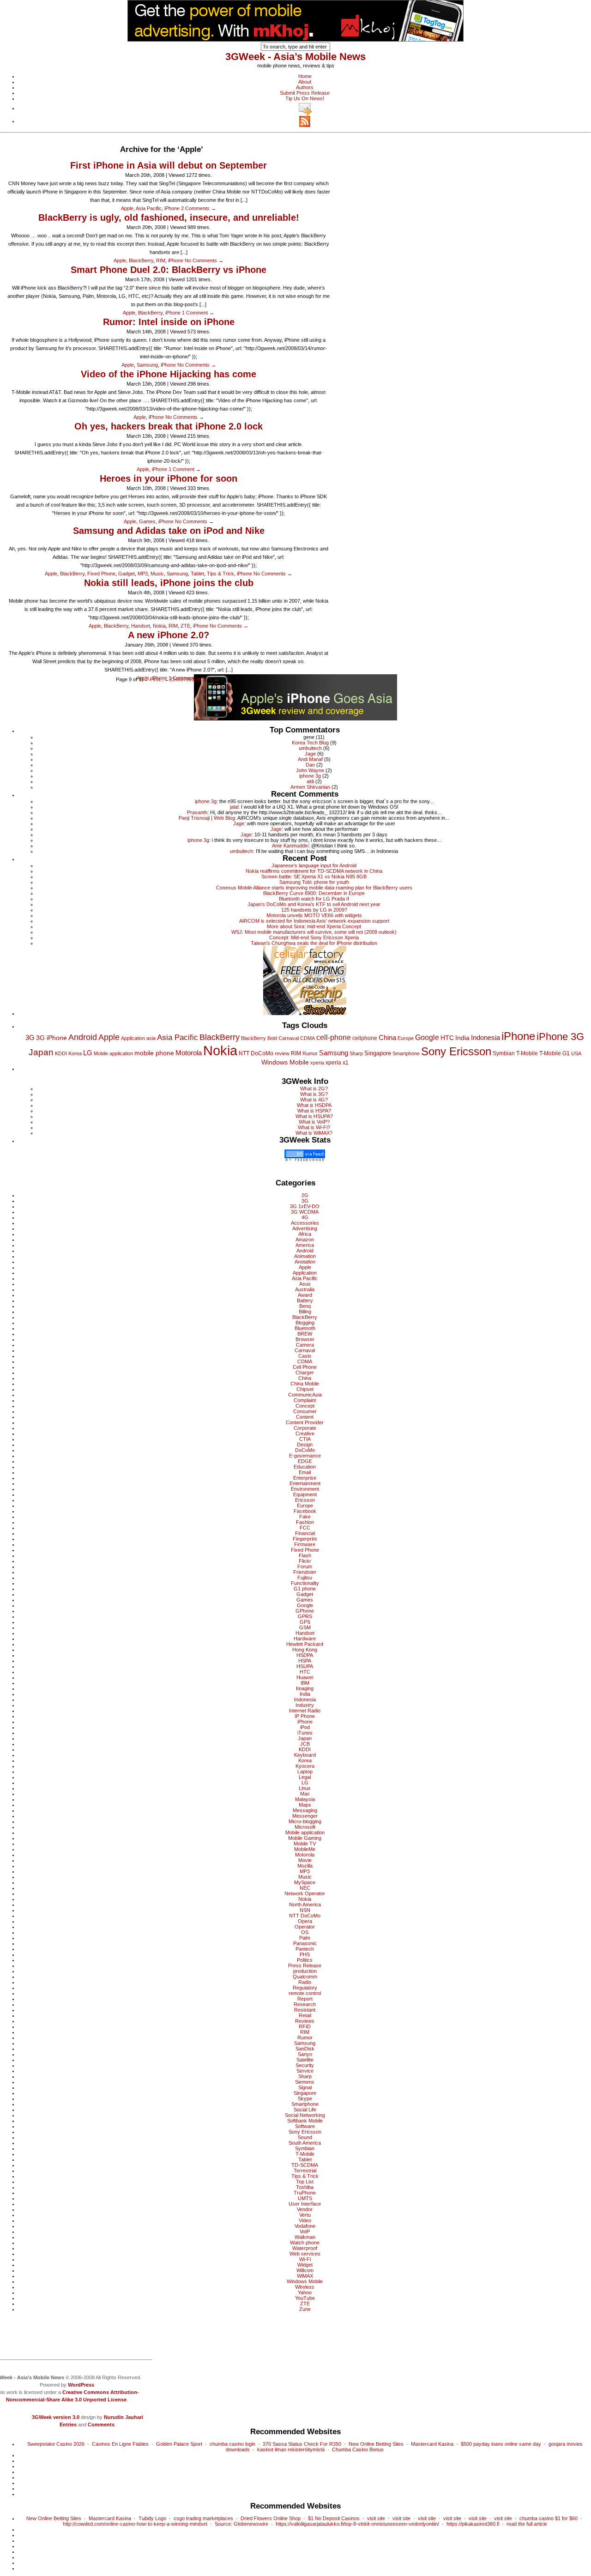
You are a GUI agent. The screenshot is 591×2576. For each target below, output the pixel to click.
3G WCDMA (305, 1212)
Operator (305, 1927)
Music (157, 574)
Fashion (305, 1522)
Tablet (197, 574)
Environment (305, 1489)
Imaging (305, 1688)
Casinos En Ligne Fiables (120, 2444)
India (462, 1038)
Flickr (305, 1561)
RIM (161, 260)
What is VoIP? (314, 1122)
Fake (305, 1517)
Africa (305, 1234)
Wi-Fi (305, 2259)
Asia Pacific (149, 208)
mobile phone (154, 1053)
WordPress (81, 2385)
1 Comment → (198, 313)
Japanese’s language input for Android (314, 865)
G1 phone (305, 1589)
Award (305, 1295)
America (305, 1245)
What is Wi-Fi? (314, 1127)
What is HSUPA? (314, 1116)
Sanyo (305, 2054)
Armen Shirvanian (310, 787)
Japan (41, 1052)
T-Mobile (527, 1053)
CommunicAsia (305, 1395)
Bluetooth (305, 1328)
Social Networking (305, 2115)
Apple (127, 208)
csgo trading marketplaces (203, 2518)
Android (83, 1037)
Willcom (305, 2270)
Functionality (305, 1583)
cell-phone (334, 1037)
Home (305, 76)
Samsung (147, 365)
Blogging (305, 1323)
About (305, 82)
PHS (305, 1954)
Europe (406, 1038)
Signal (305, 2087)
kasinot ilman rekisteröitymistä (291, 2449)
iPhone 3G (560, 1037)
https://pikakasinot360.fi (473, 2524)
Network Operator (305, 1893)
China (387, 1038)
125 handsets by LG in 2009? (314, 910)
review (282, 1053)
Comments (101, 2425)
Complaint (305, 1400)
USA (576, 1053)
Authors (305, 87)
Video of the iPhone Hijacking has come (169, 374)
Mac (305, 1794)
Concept (305, 1406)
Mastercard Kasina (432, 2444)
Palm (305, 1938)
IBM (305, 1683)
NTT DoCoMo (256, 1053)
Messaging (305, 1810)
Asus (305, 1284)
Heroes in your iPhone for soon (169, 478)
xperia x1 (337, 1063)
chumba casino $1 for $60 (549, 2518)
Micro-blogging (305, 1821)
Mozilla (305, 1866)
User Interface (305, 2204)
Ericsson (305, 1500)
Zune (305, 2309)
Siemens (305, 2082)
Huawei (305, 1677)
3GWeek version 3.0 (56, 2417)
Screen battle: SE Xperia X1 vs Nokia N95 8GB (314, 877)
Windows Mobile (285, 1062)
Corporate (305, 1428)
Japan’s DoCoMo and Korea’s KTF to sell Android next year (314, 904)
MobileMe (305, 1849)
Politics (305, 1960)
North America (305, 1905)
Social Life (305, 2110)
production (305, 1971)
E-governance (305, 1456)
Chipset (305, 1389)
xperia (317, 1063)
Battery (305, 1300)
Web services (305, 2254)
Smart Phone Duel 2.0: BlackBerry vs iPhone (169, 270)
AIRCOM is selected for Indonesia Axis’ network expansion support (314, 921)
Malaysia (305, 1799)
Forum (305, 1566)
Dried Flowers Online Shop (271, 2518)
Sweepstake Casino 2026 (56, 2444)
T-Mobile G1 (555, 1053)
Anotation (305, 1262)
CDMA (308, 1038)
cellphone (365, 1038)
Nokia (159, 626)
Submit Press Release (305, 93)
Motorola (189, 1053)
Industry (305, 1705)
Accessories (305, 1223)
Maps (305, 1805)
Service (305, 2071)
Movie (305, 1860)
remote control (305, 1993)
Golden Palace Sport (179, 2444)
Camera (305, 1345)
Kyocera (305, 1766)
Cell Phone (305, 1367)
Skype (305, 2098)
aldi (310, 781)
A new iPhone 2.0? (169, 635)
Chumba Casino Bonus (358, 2449)
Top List (305, 2182)
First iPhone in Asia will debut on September (169, 165)
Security (305, 2065)
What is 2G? (314, 1088)
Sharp (356, 1053)
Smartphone (406, 1053)
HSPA (305, 1661)
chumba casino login (232, 2444)
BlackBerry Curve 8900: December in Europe (314, 893)
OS (305, 1932)
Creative (305, 1433)
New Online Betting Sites (376, 2444)
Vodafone (305, 2226)
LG (88, 1053)
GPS (305, 1622)
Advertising (305, 1228)
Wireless (305, 2287)
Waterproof (305, 2248)
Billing (305, 1312)
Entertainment (305, 1483)
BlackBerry (141, 260)
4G (305, 1217)
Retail (305, 2015)
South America (305, 2143)
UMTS (305, 2198)
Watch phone (305, 2243)
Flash (305, 1555)
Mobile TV (305, 1844)
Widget (305, 2265)
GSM (305, 1627)
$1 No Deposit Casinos (334, 2518)
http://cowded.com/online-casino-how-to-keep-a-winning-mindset (135, 2524)
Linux (305, 1788)
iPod (305, 1727)
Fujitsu (305, 1578)
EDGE (305, 1461)
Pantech (305, 1949)
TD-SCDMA (305, 2165)
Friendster (305, 1572)
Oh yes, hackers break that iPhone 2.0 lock (169, 426)
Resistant (305, 2010)
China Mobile (305, 1384)
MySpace (305, 1882)
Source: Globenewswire (241, 2524)
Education (305, 1467)
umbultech (310, 748)
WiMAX (305, 2276)
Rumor (310, 1053)
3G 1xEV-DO (305, 1206)
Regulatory (305, 1988)
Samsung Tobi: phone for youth (314, 882)
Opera (305, 1921)
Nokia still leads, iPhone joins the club (169, 583)
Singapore (378, 1053)
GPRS (305, 1616)
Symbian (504, 1053)
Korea (75, 1053)
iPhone (172, 208)
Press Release (305, 1965)
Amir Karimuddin (290, 846)
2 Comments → (199, 208)
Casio (305, 1356)
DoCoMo (305, 1450)
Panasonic (305, 1943)
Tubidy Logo (152, 2518)
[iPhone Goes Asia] (295, 696)
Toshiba (305, 2187)
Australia (305, 1289)
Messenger (305, 1816)
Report (305, 1999)
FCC (305, 1528)
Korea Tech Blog (310, 743)
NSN (305, 1910)
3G (30, 1037)
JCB (305, 1744)
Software (305, 2126)
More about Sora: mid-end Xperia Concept (314, 926)
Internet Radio (305, 1711)
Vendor (305, 2209)
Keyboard (305, 1755)
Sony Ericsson (456, 1051)
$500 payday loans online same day (501, 2444)
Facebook (305, 1511)
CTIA (305, 1439)
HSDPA (305, 1655)
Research (305, 2004)
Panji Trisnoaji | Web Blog (207, 818)
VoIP (305, 2231)
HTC (447, 1038)
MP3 (143, 574)
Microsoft (305, 1827)
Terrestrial (305, 2171)
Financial (305, 1533)
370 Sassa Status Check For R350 (302, 2444)
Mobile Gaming (305, 1838)
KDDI (61, 1053)
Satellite (305, 2060)
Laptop (305, 1772)
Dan (310, 765)
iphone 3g (310, 776)
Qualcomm (305, 1977)
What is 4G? (314, 1100)
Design (305, 1445)
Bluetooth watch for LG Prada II (314, 899)
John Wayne (310, 770)
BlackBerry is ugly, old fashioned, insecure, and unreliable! (169, 218)
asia (151, 1038)
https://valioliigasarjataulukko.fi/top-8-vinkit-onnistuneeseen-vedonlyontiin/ (357, 2524)
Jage (310, 754)
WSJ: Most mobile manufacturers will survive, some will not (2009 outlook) (314, 932)
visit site (376, 2518)
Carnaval (289, 1038)
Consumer (305, 1411)
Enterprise (305, 1478)
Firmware (305, 1544)
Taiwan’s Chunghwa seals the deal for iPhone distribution (314, 943)
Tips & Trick (220, 574)
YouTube (305, 2298)
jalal (234, 807)
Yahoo (305, 2292)
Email (305, 1472)
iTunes (305, 1733)
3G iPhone (51, 1038)
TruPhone (305, 2193)
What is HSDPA (314, 1105)
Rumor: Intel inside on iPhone (169, 322)
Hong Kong (305, 1650)
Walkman (305, 2237)
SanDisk (305, 2049)
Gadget (127, 574)
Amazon (305, 1240)
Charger (305, 1373)
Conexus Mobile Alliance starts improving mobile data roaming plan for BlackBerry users (314, 888)
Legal (305, 1777)
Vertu (305, 2215)
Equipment (305, 1494)
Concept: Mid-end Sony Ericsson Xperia (314, 937)
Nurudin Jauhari (124, 2417)
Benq (305, 1306)
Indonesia (485, 1038)
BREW (305, 1334)
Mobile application (113, 1053)
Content (305, 1417)
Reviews (305, 2021)
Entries (68, 2425)
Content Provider (305, 1422)
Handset (141, 626)
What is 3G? (314, 1094)
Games (147, 521)
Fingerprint (305, 1539)
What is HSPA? (314, 1111)
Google (427, 1037)
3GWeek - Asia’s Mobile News (295, 57)
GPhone (305, 1611)
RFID (305, 2026)
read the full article (527, 2524)
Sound (305, 2137)
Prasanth (197, 812)
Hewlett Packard (305, 1644)
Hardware (305, 1639)
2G (305, 1195)
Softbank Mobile (305, 2121)
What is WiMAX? (314, 1133)
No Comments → (204, 260)
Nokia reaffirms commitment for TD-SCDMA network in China (314, 871)
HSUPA (305, 1666)
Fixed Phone (101, 574)
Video (305, 2220)
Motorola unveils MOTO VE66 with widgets (314, 915)
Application (133, 1038)
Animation (305, 1256)
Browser (305, 1339)
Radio (305, 1982)
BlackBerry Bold (259, 1038)
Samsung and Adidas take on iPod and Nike (169, 531)
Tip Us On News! (305, 98)
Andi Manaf (310, 759)
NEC (305, 1888)
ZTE (185, 626)
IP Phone (305, 1716)
